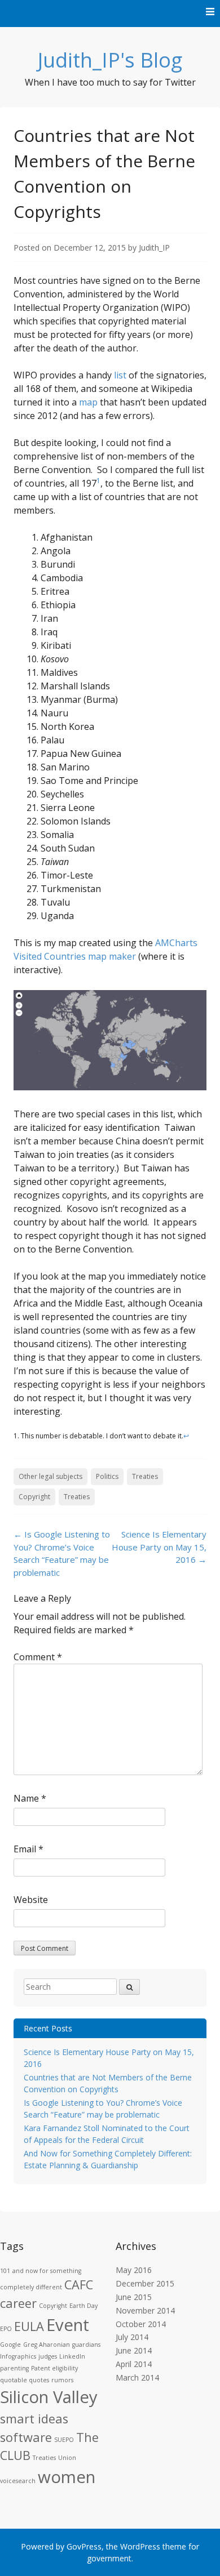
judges (48, 2356)
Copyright (34, 1497)
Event (68, 2325)
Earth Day (83, 2306)
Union (67, 2458)
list (120, 375)
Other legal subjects (50, 1476)
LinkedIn (72, 2356)
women (67, 2477)
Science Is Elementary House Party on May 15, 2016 (159, 1547)
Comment (38, 1657)
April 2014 (134, 2364)
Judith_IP (154, 248)
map (88, 402)
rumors (62, 2380)
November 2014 (145, 2310)
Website (31, 1900)
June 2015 (134, 2297)
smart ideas (34, 2419)
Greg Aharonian (47, 2345)
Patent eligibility (54, 2368)
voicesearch (18, 2481)
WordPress (140, 2546)
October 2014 (141, 2324)
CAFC (79, 2285)
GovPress (84, 2546)
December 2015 (145, 2283)
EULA (29, 2326)
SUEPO (64, 2440)
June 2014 (134, 2350)
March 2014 (137, 2377)
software (26, 2437)
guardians (86, 2345)
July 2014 (132, 2337)
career (18, 2303)
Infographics (18, 2356)
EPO (6, 2329)
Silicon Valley (49, 2397)
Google (10, 2345)
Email (28, 1849)
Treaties (145, 1476)
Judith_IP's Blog (110, 60)
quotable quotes (25, 2380)
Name (30, 1798)
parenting (14, 2368)
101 (5, 2271)
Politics (107, 1476)
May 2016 (134, 2270)
